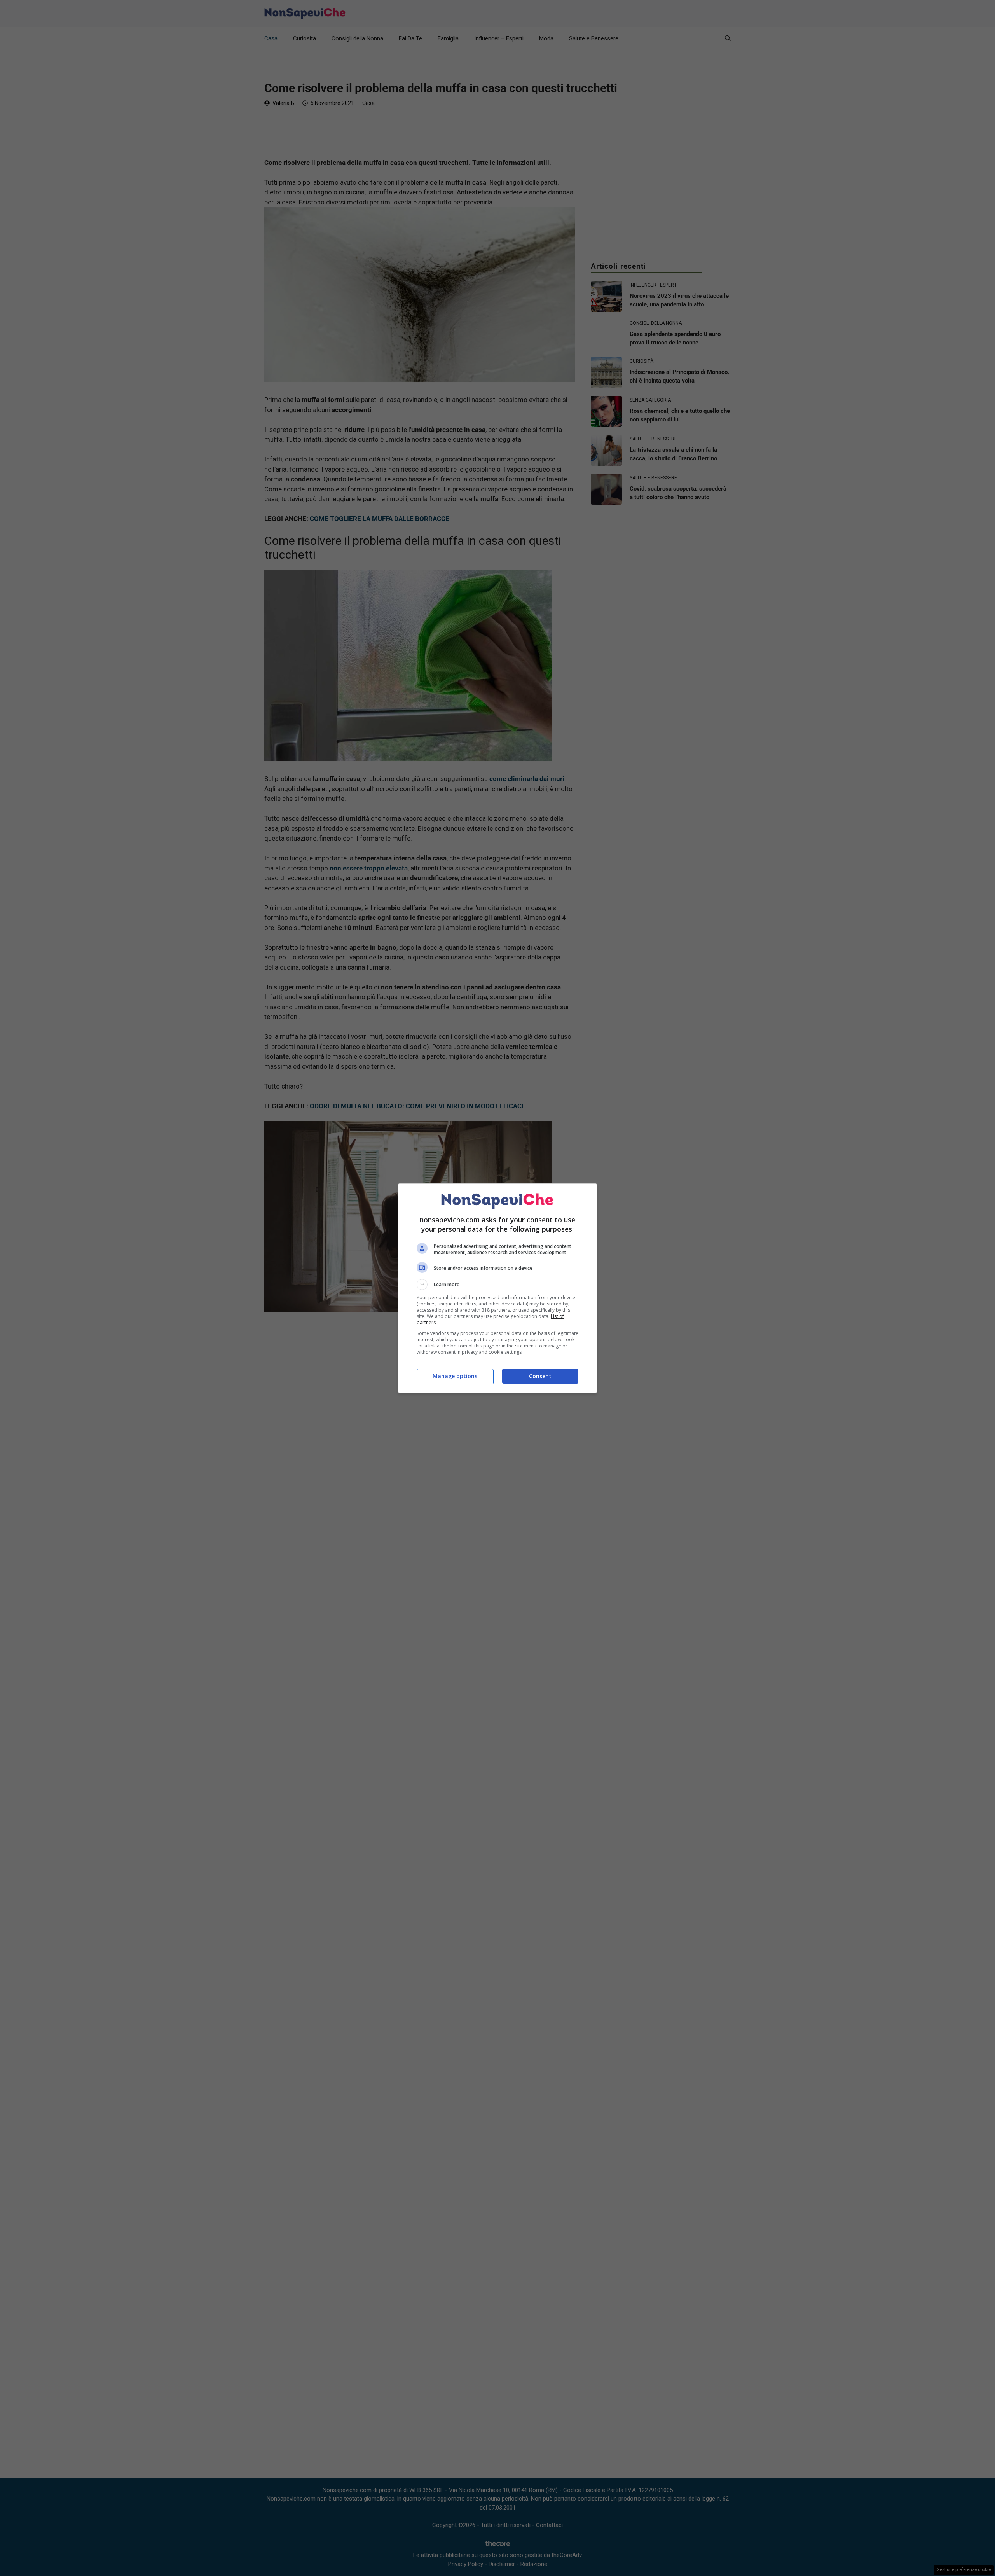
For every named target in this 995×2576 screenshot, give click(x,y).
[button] (497, 1285)
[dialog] (497, 1288)
